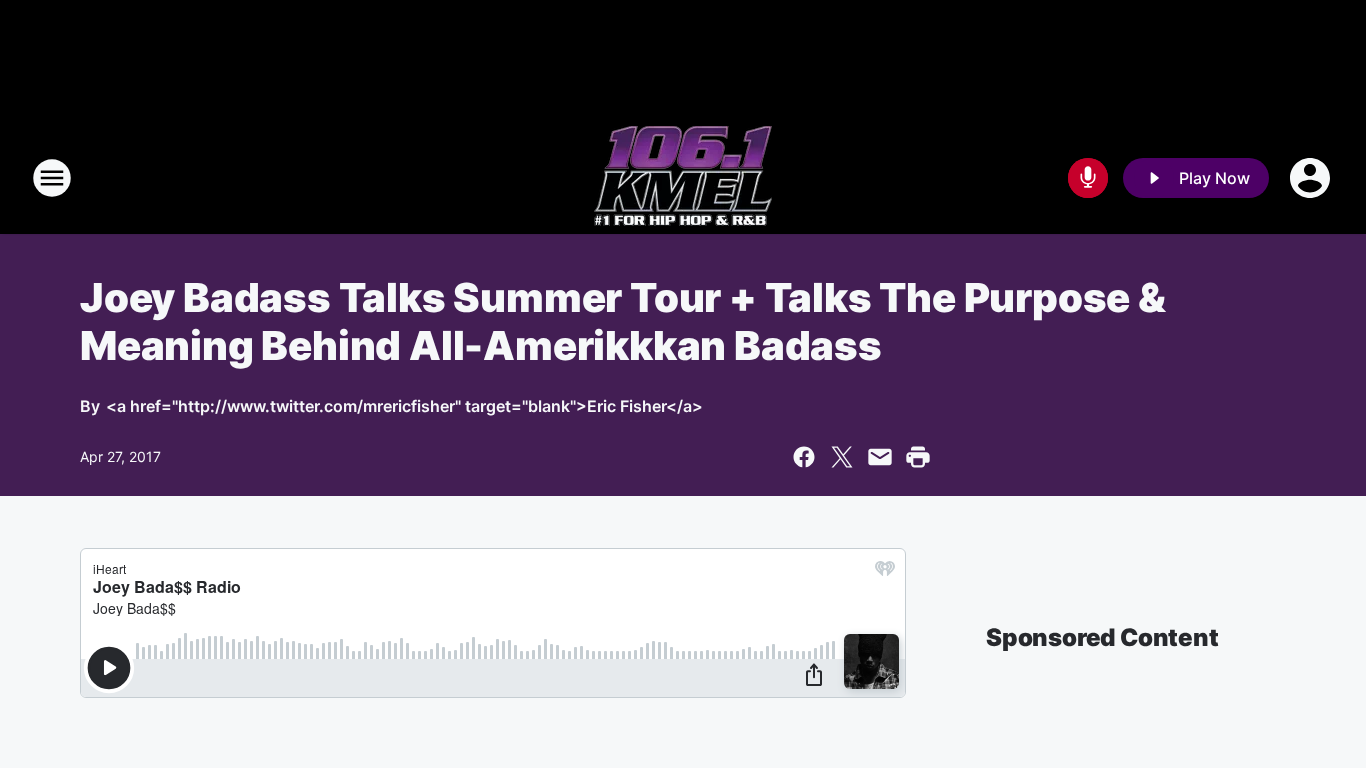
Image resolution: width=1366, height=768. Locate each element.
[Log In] (1312, 178)
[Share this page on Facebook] (804, 457)
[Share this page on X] (842, 457)
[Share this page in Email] (880, 457)
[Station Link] (683, 178)
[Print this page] (918, 457)
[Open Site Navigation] (52, 178)
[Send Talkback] (1088, 178)
